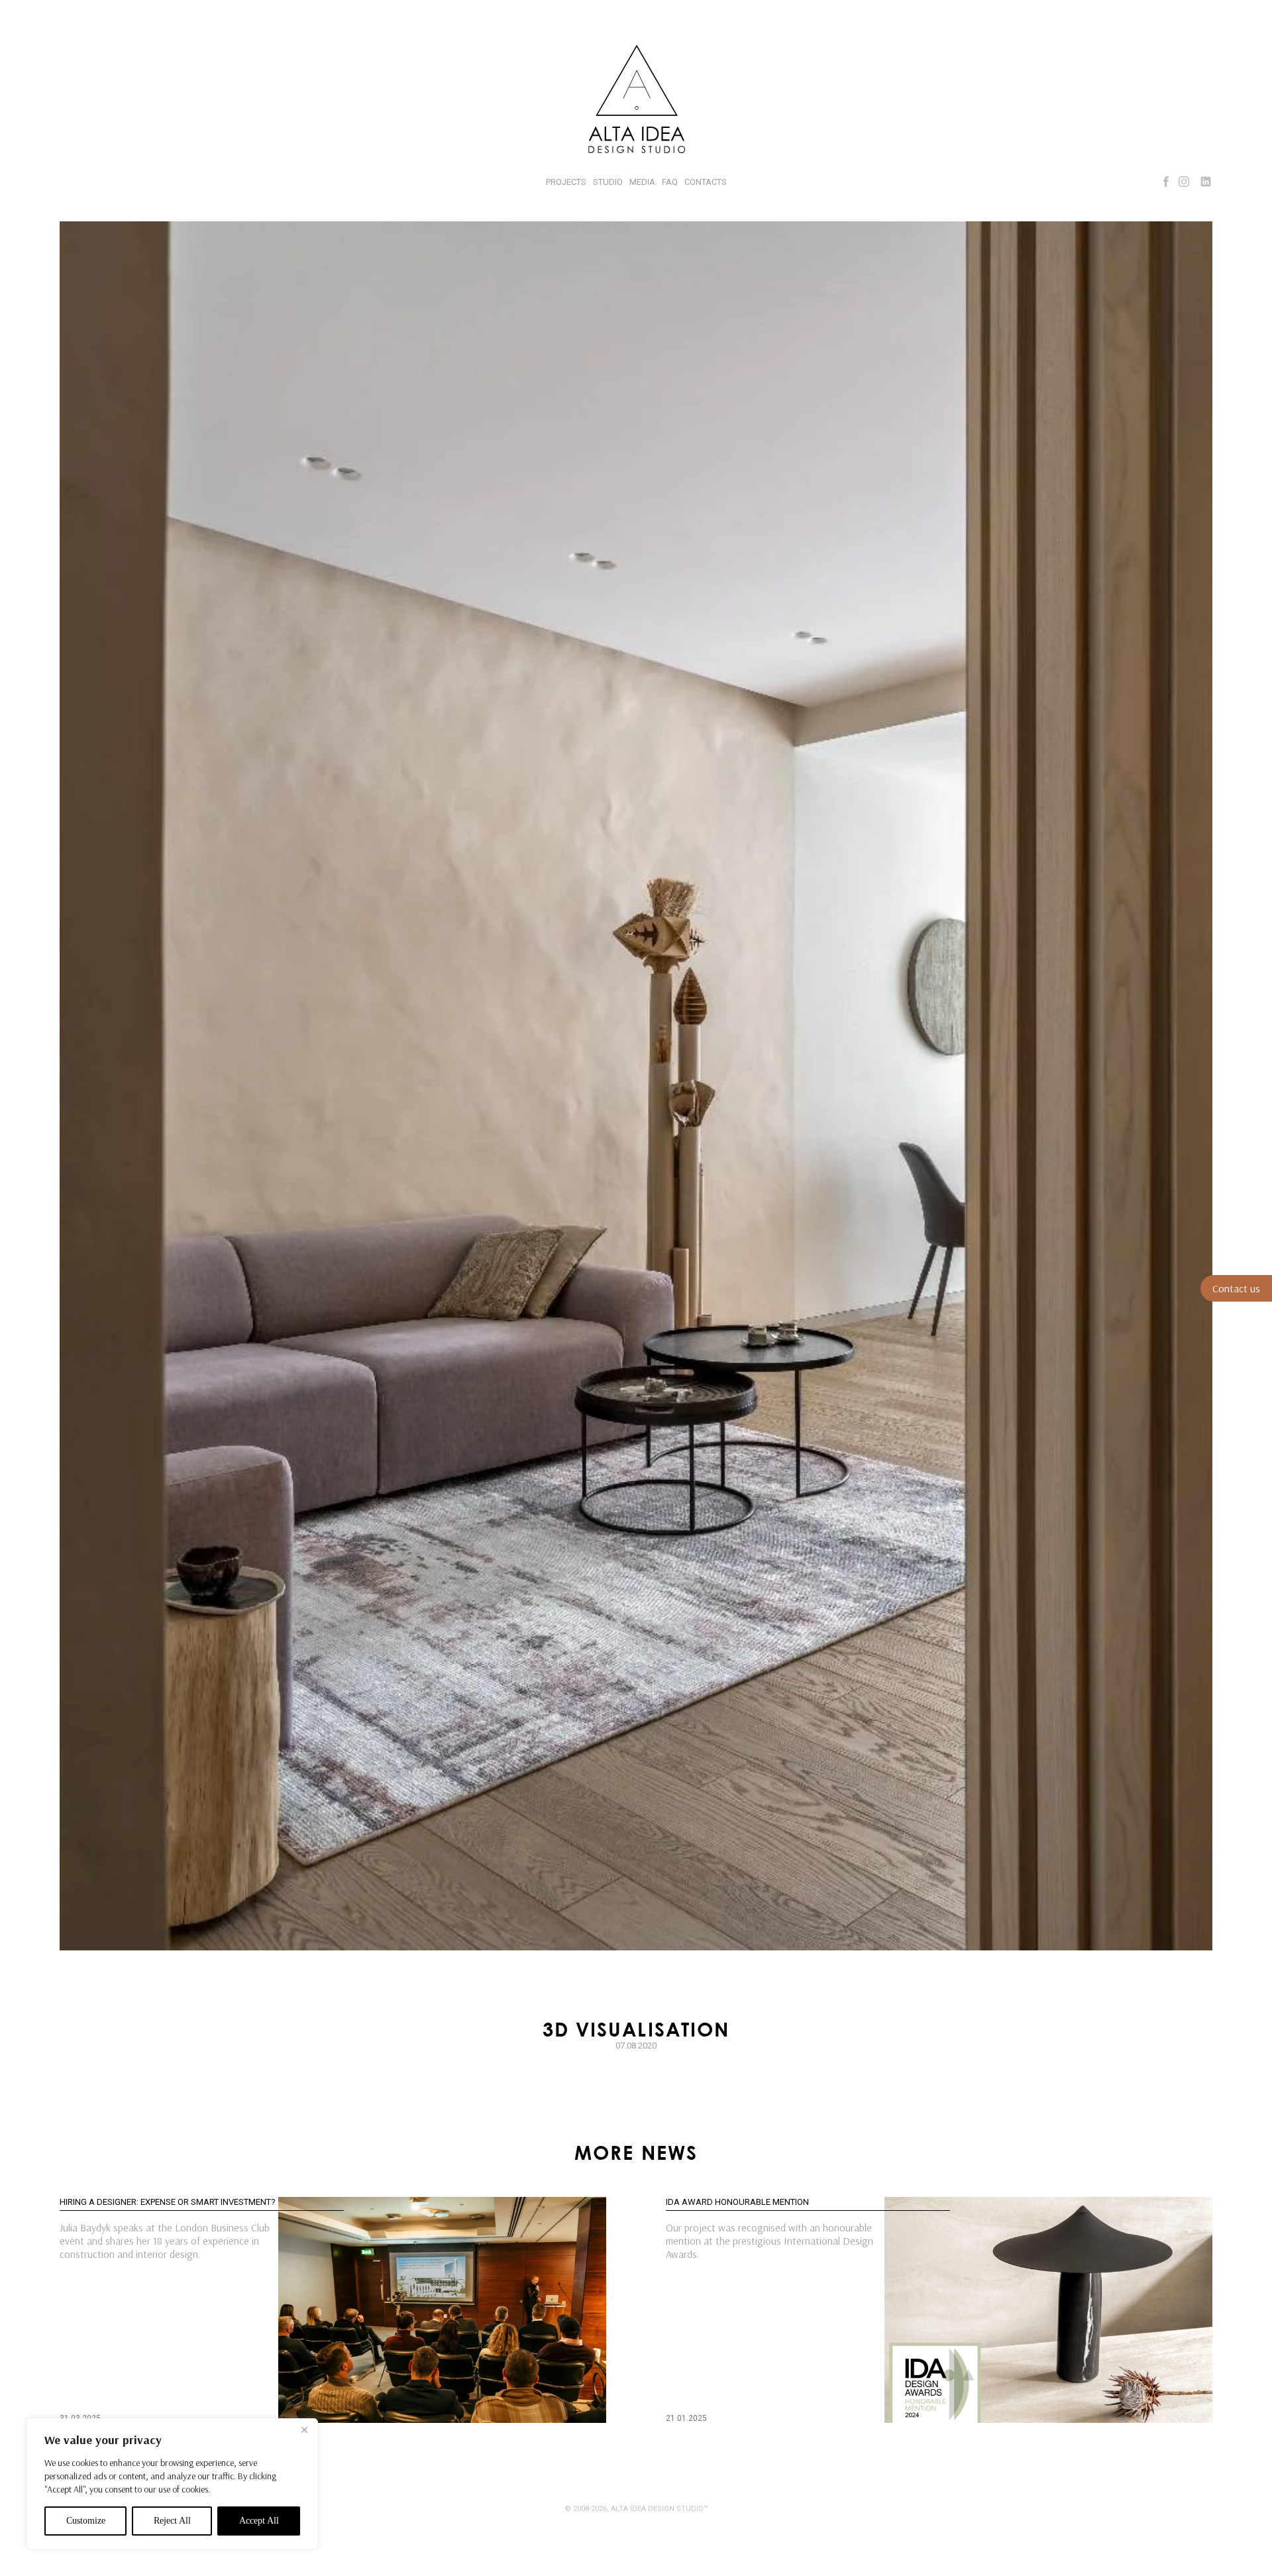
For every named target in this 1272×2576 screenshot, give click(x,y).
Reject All (172, 2521)
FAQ (670, 182)
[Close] (304, 2430)
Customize (86, 2521)
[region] (172, 2484)
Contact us (1236, 1288)
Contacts (706, 182)
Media (642, 182)
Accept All (259, 2521)
